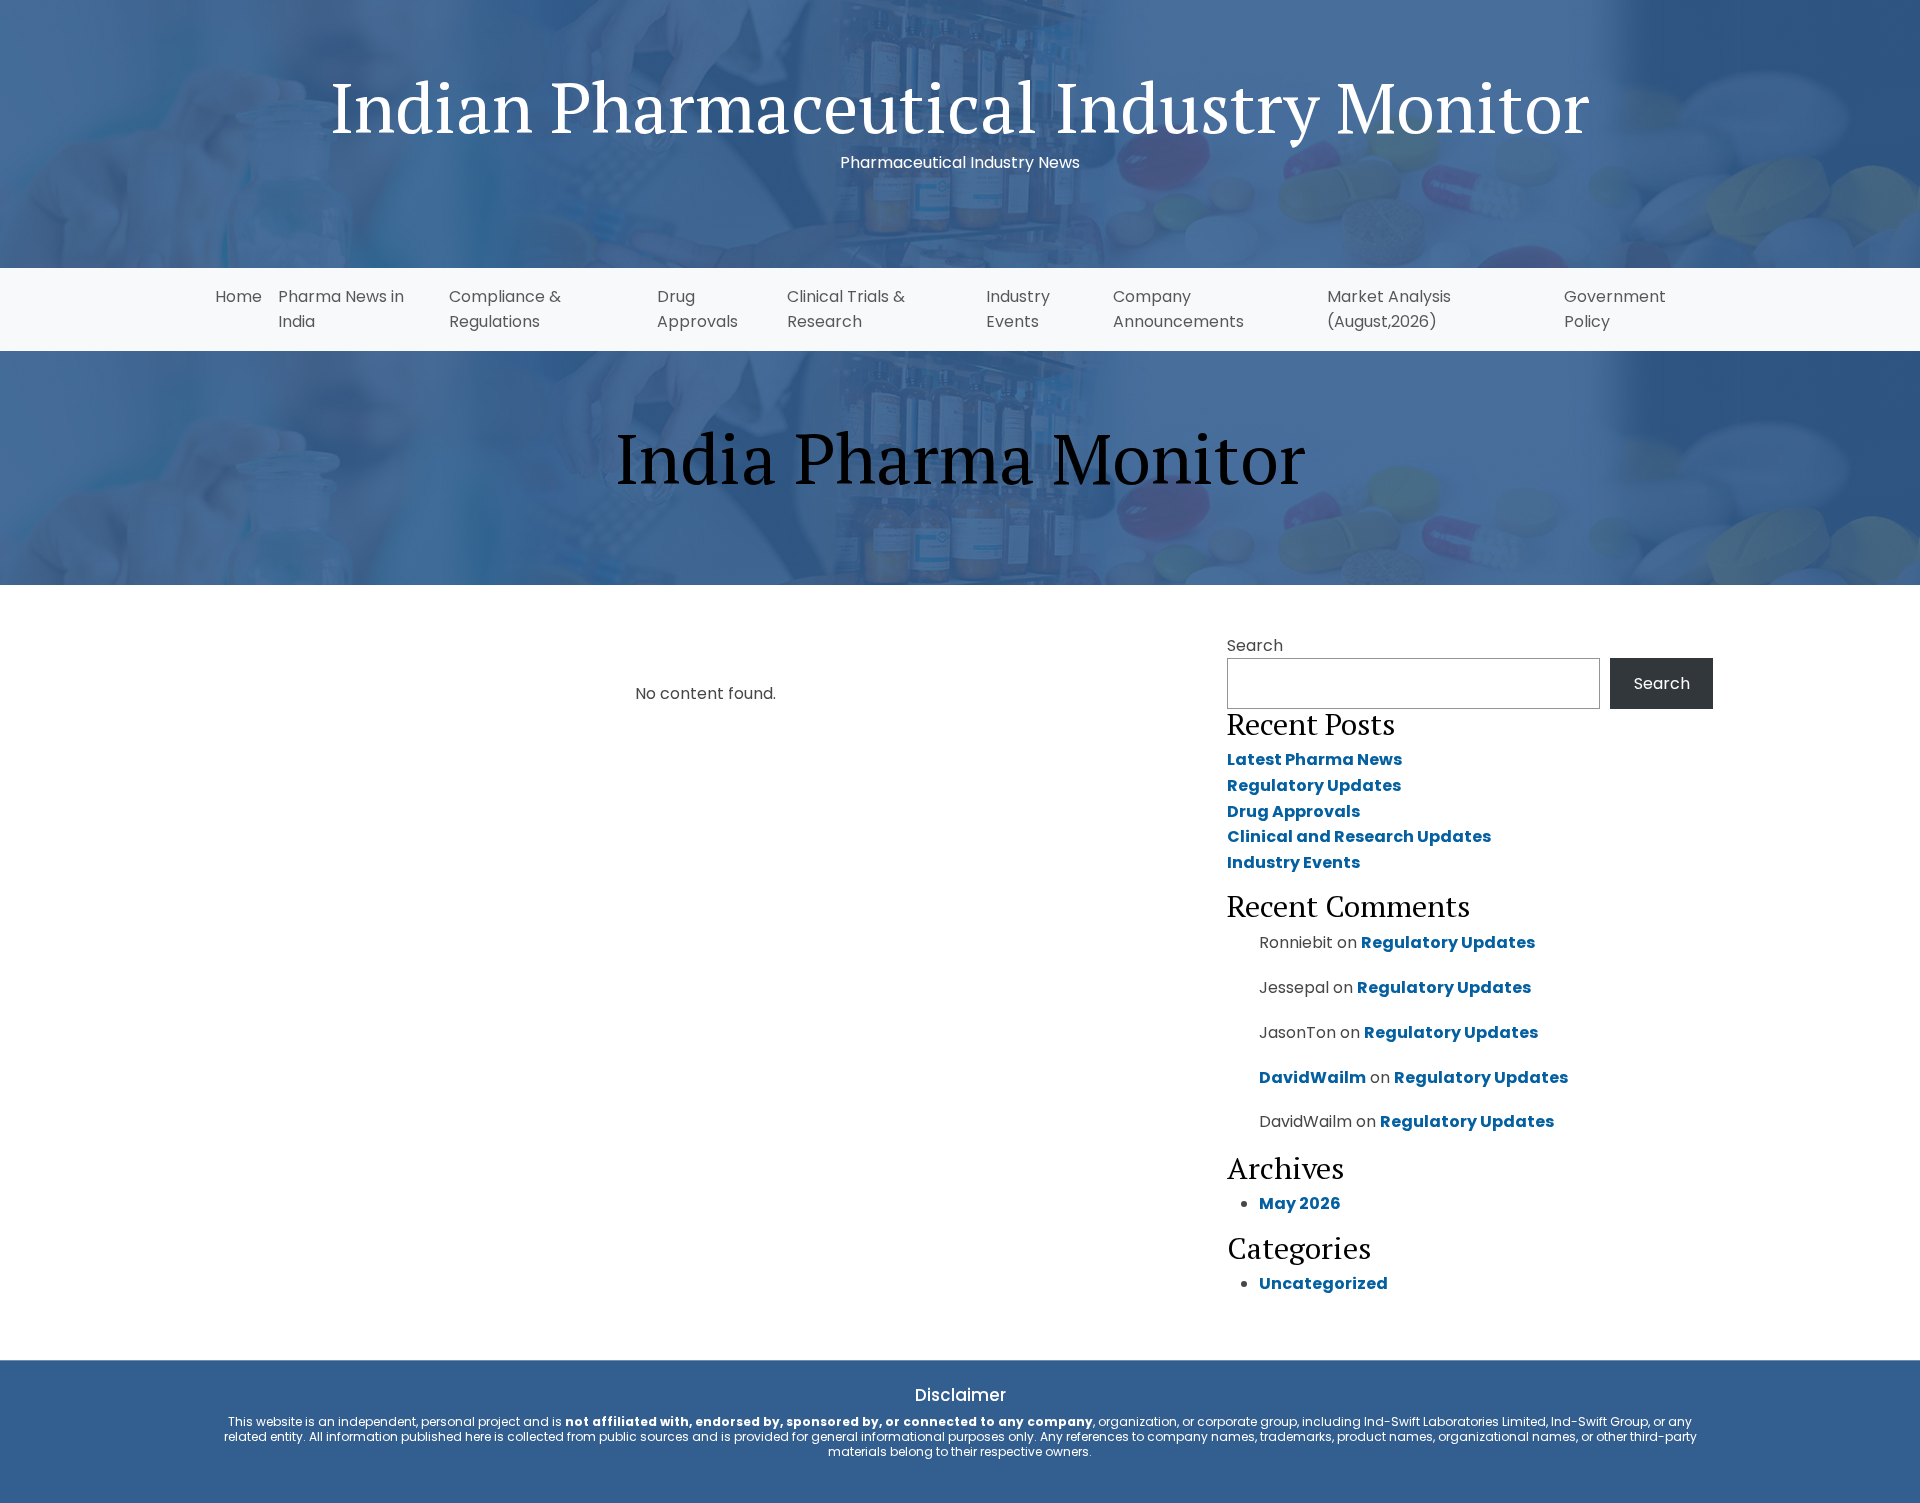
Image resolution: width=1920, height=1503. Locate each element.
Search (1255, 645)
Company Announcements (1178, 309)
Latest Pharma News (1314, 759)
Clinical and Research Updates (1359, 836)
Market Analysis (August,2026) (1389, 309)
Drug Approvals (697, 309)
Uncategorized (1323, 1283)
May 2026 (1300, 1203)
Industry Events (1018, 309)
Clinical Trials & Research (846, 309)
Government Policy (1615, 309)
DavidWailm (1312, 1077)
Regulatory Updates (1314, 785)
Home (238, 296)
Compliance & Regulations (505, 309)
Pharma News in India (341, 309)
